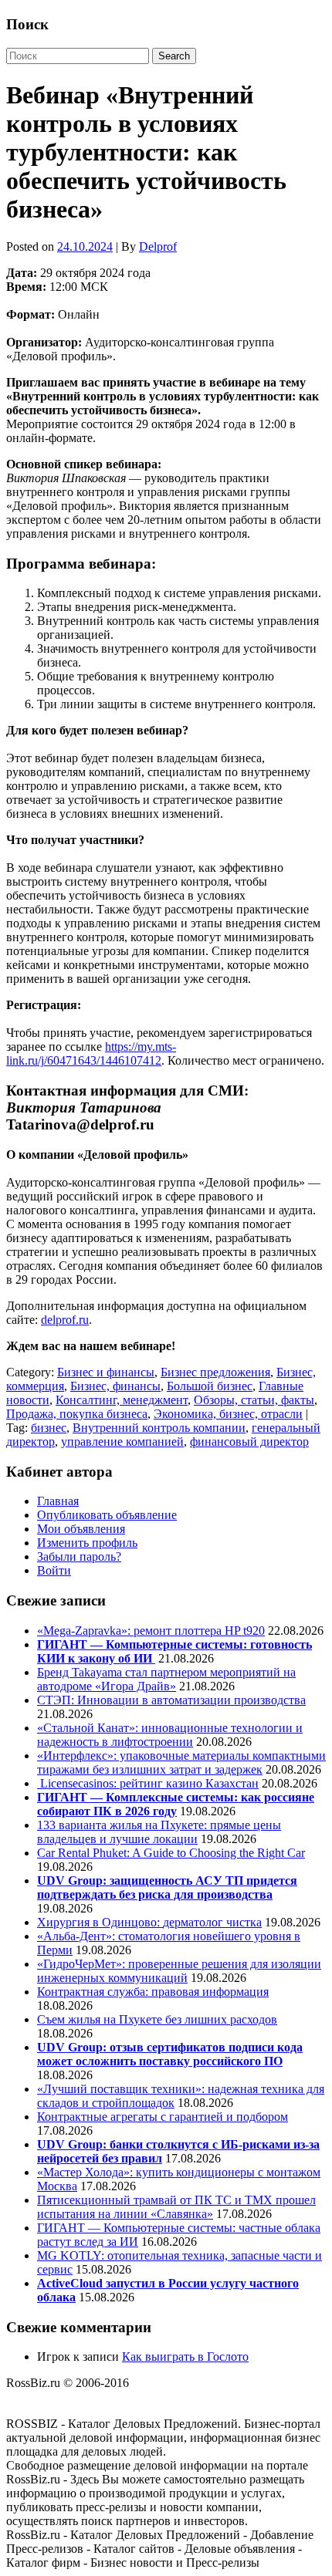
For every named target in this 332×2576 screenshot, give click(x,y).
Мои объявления (81, 1529)
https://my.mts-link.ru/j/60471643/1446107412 (91, 1053)
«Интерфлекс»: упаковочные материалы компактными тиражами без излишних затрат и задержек (181, 1762)
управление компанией (122, 1442)
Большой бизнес (210, 1386)
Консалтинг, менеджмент (122, 1400)
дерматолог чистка (212, 1922)
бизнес (49, 1428)
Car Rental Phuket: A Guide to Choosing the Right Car (171, 1853)
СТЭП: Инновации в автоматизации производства (171, 1700)
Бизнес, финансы (115, 1386)
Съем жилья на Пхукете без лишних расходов (157, 2019)
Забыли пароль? (79, 1556)
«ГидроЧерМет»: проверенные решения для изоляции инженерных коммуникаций (179, 1971)
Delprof (158, 246)
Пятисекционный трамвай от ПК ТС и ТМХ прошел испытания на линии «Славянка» (176, 2207)
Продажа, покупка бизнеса (77, 1414)
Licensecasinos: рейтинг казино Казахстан (148, 1783)
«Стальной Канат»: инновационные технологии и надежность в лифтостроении (170, 1735)
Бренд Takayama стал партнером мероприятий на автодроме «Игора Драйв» (166, 1679)
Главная (58, 1501)
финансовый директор (249, 1442)
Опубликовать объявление (107, 1515)
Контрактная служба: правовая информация (153, 1992)
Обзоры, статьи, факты (254, 1400)
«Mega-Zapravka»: (85, 1631)
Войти (54, 1570)
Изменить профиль (87, 1543)
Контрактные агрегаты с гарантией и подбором (163, 2117)
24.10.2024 (85, 246)
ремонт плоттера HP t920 (199, 1631)
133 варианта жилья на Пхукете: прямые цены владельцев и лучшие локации (159, 1832)
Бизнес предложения (215, 1372)
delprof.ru (65, 1320)
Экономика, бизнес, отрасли (228, 1414)
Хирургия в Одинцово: (100, 1922)
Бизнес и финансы (106, 1372)
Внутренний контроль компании (159, 1428)
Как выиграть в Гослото (185, 2357)
